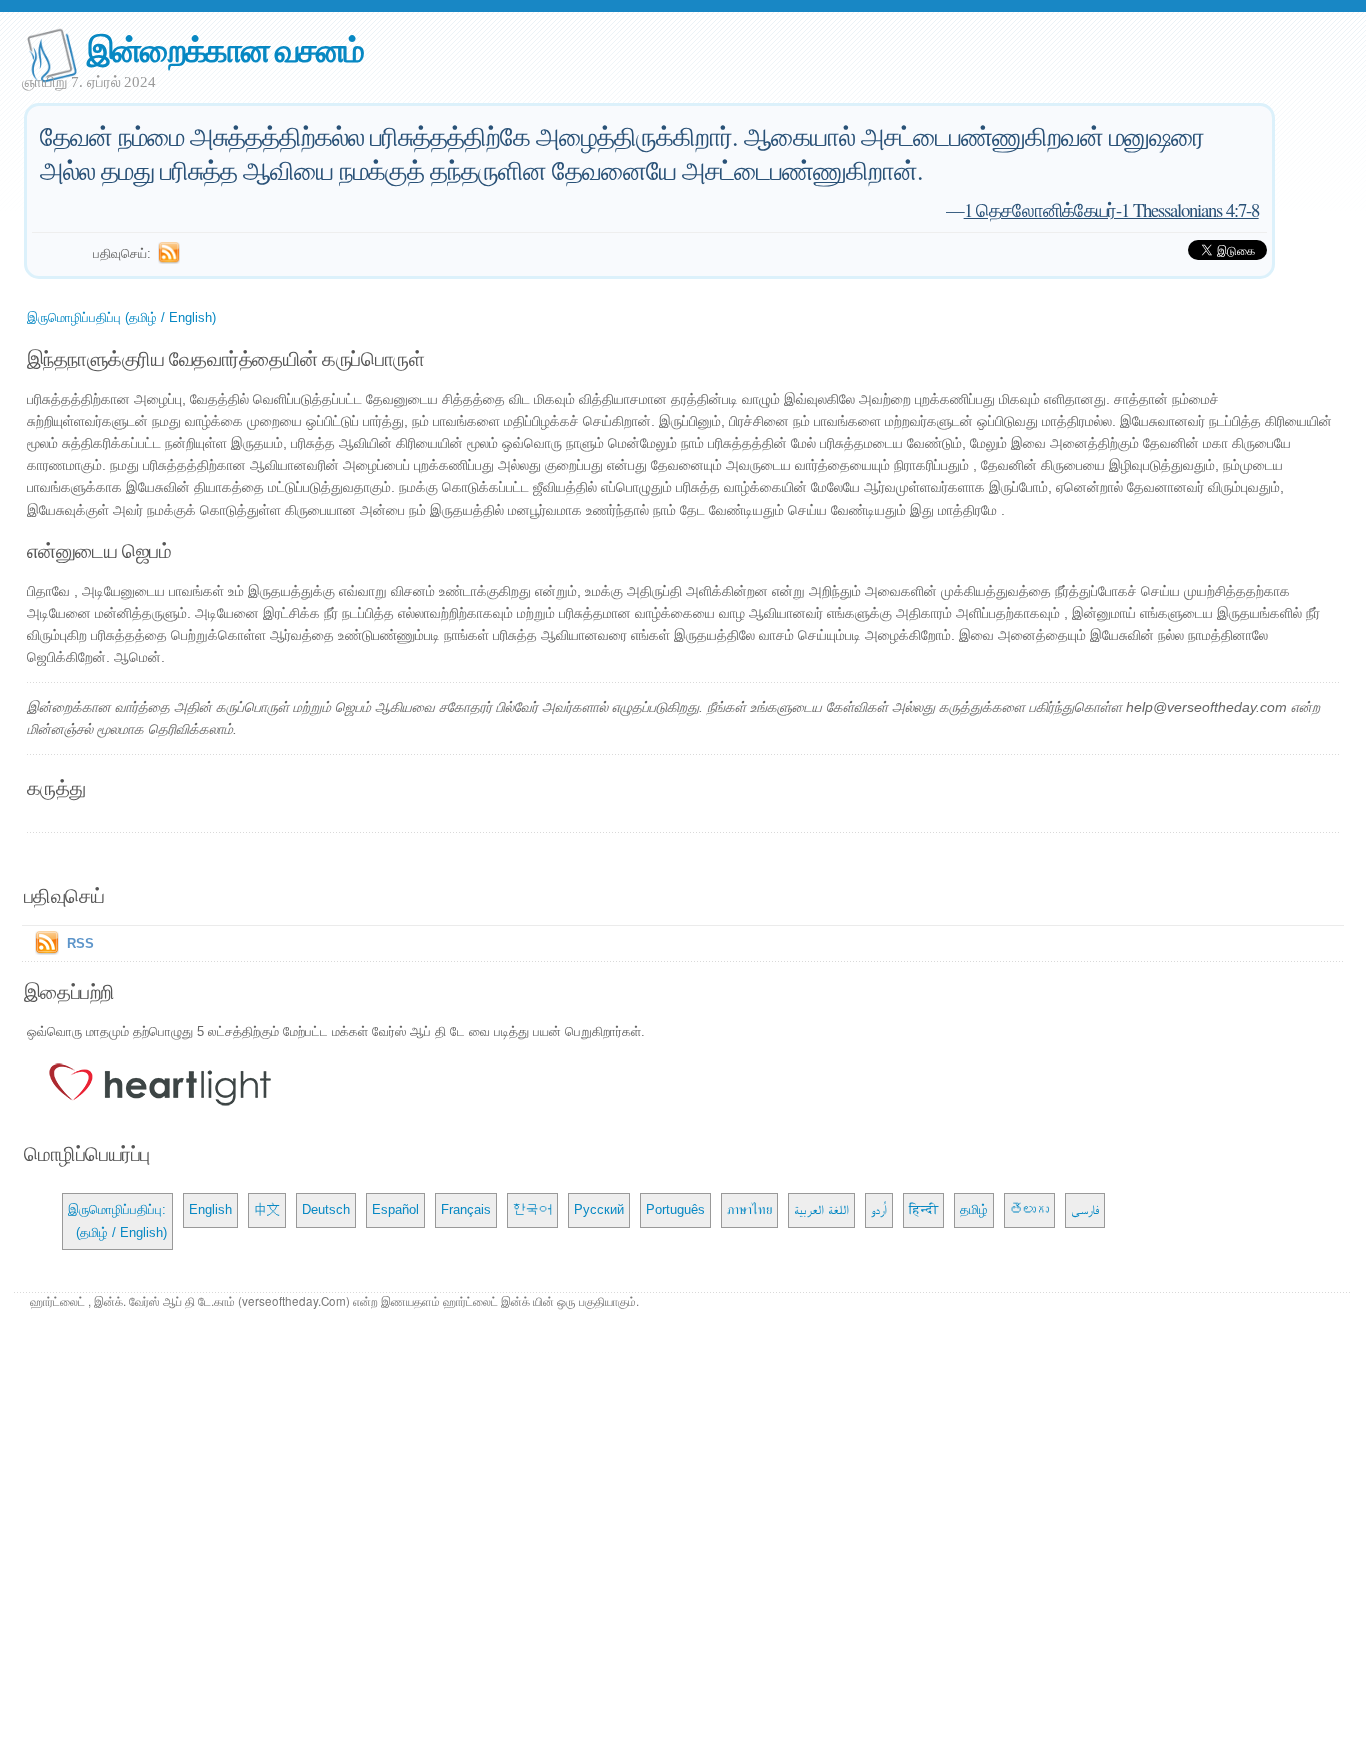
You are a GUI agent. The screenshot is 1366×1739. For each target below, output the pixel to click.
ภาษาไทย (749, 1209)
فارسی (1085, 1209)
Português (675, 1209)
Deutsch (326, 1209)
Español (395, 1209)
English (210, 1209)
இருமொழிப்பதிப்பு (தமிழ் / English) (121, 317)
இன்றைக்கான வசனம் (225, 48)
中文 (267, 1209)
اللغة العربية (821, 1209)
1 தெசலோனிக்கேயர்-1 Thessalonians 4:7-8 (1111, 209)
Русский (599, 1209)
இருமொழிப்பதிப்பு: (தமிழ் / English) (117, 1220)
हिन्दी (923, 1209)
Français (466, 1209)
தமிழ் (974, 1209)
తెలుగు (1029, 1209)
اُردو (879, 1209)
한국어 (532, 1209)
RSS (80, 943)
